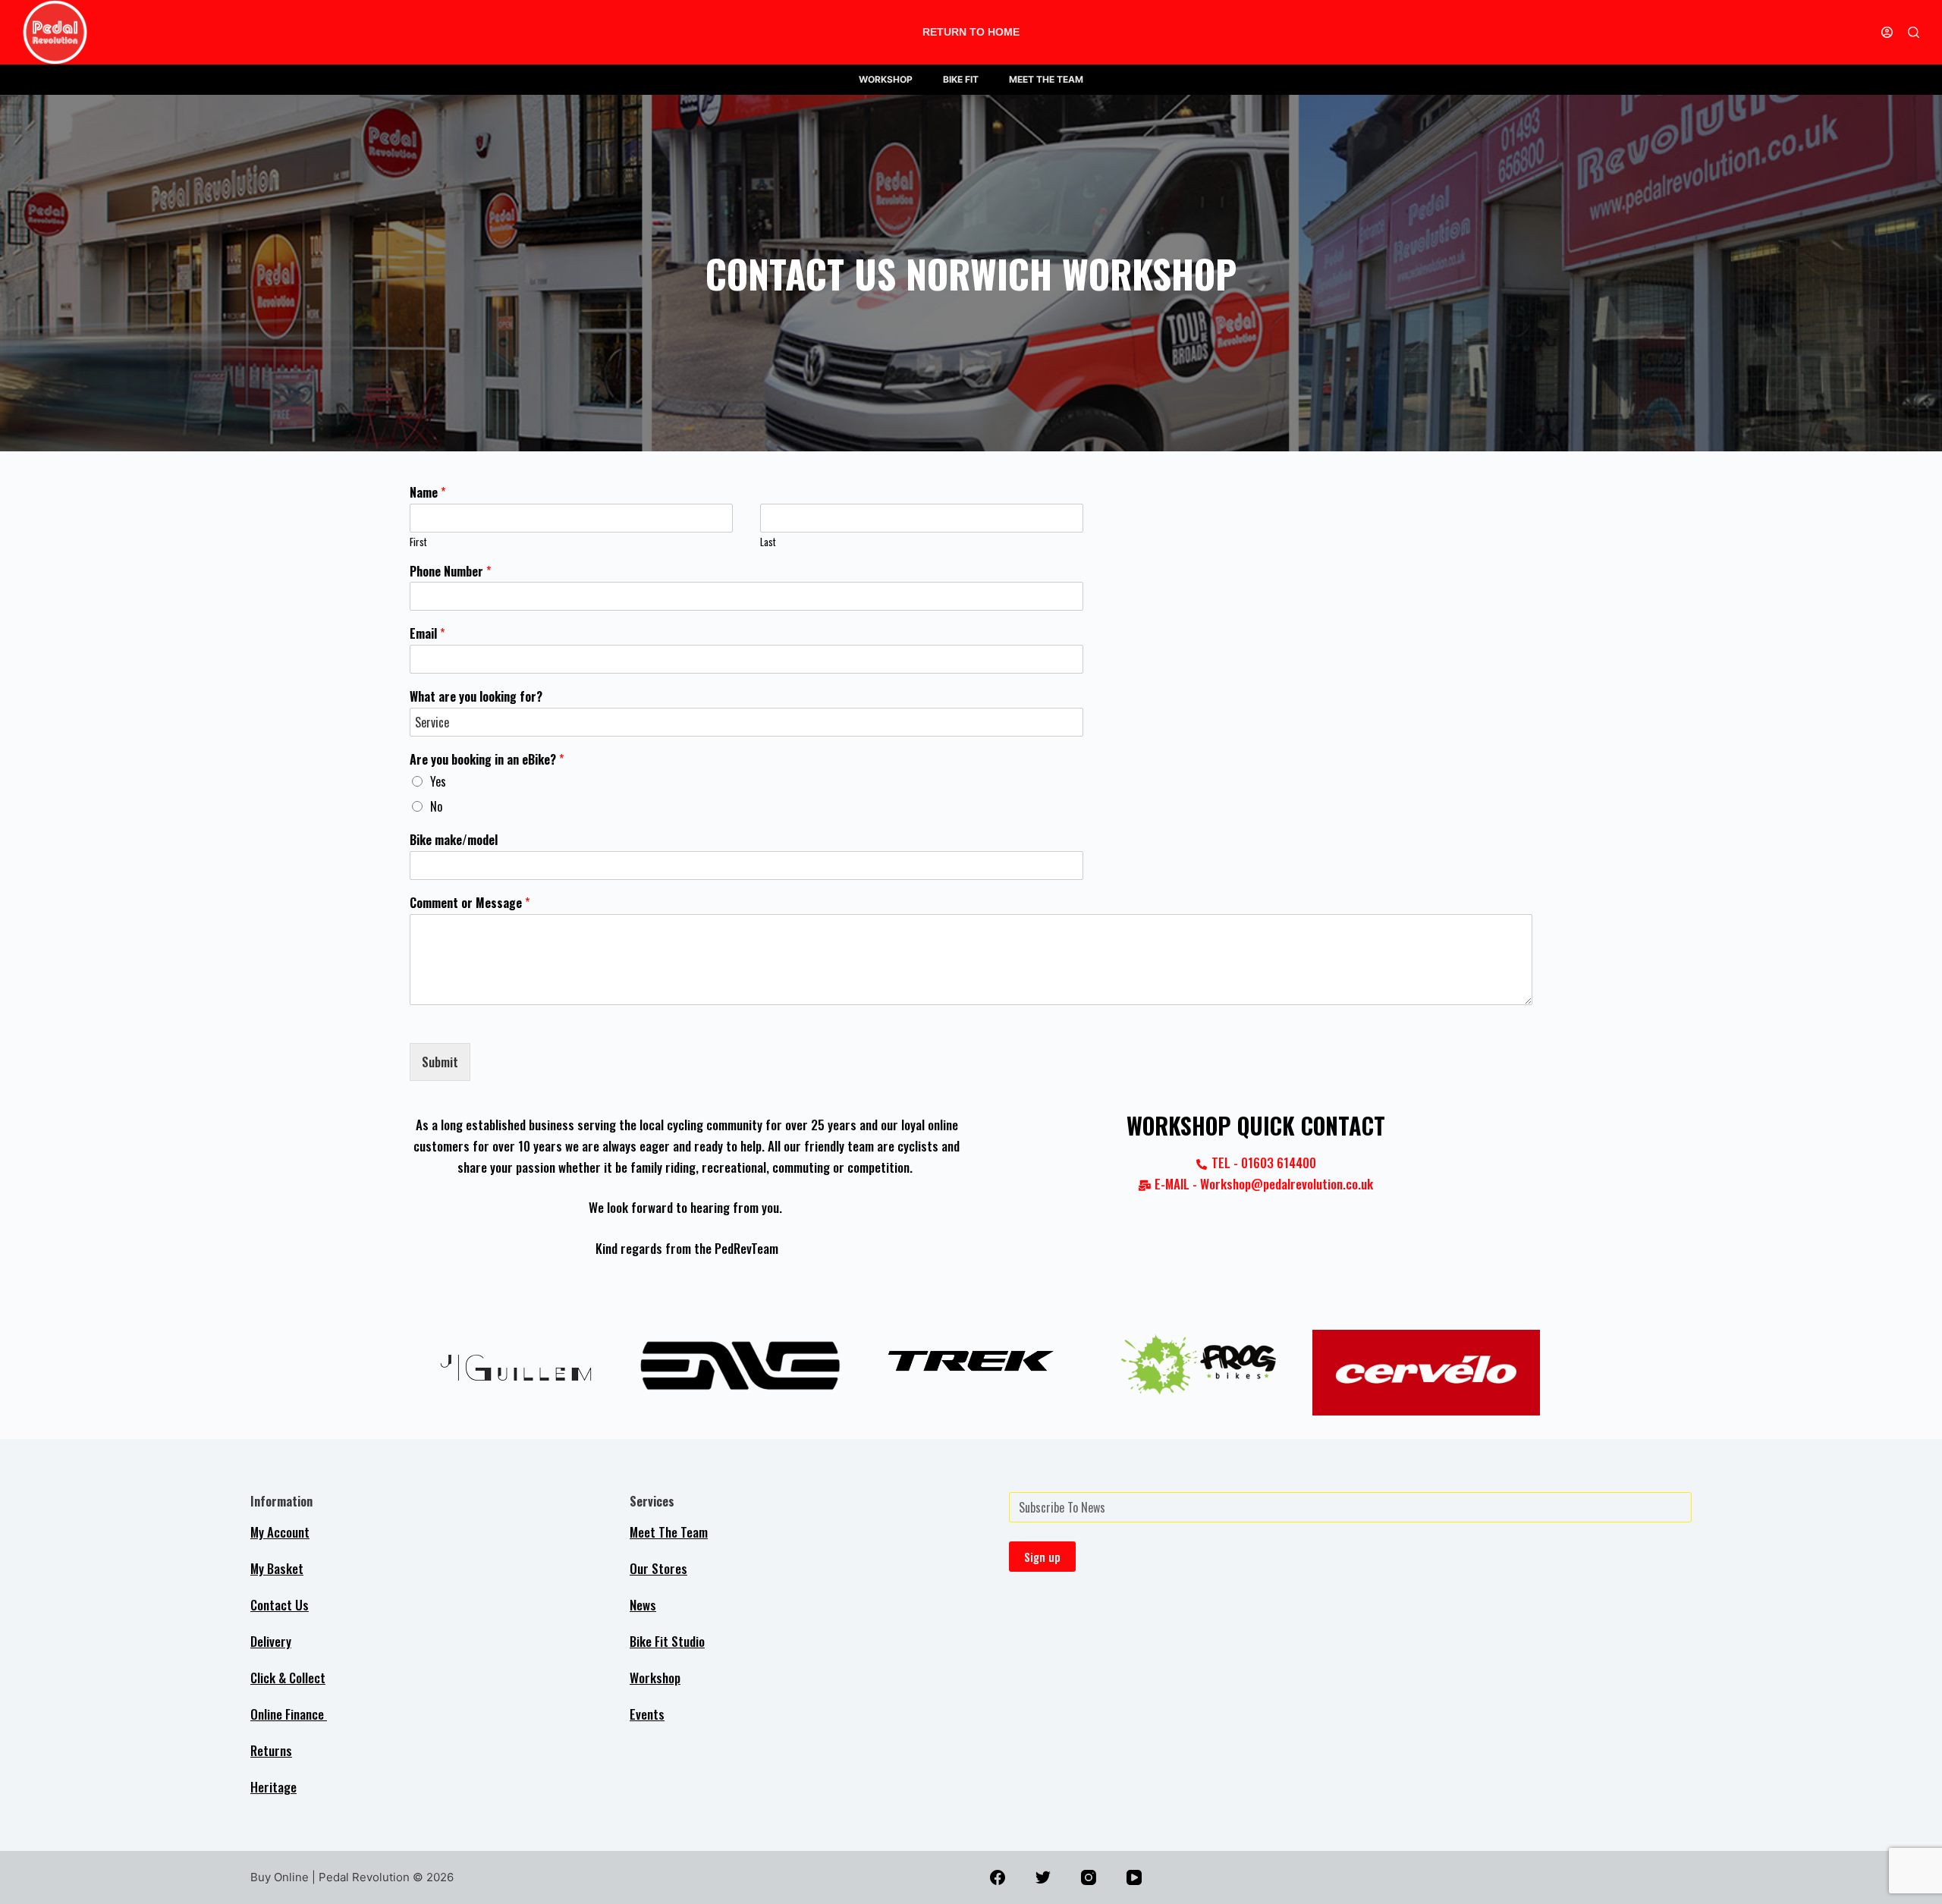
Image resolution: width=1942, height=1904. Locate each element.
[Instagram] (1089, 1877)
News (643, 1605)
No (436, 806)
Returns (271, 1750)
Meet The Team (669, 1532)
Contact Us (280, 1605)
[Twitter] (1043, 1877)
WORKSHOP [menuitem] (886, 79)
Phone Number (450, 572)
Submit (440, 1062)
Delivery (271, 1641)
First (418, 542)
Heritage (273, 1787)
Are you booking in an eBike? (487, 760)
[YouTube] (1134, 1877)
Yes (438, 781)
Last (768, 542)
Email (427, 634)
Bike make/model (454, 840)
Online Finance (289, 1714)
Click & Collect (288, 1678)
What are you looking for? (476, 697)
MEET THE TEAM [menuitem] (1046, 79)
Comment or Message (470, 903)
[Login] (1887, 32)
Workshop (655, 1678)
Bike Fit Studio (667, 1641)
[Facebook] (998, 1877)
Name (427, 493)
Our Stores (658, 1568)
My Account (280, 1532)
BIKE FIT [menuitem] (961, 79)
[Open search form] (1914, 32)
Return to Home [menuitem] (971, 32)
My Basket (277, 1568)
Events (647, 1714)
